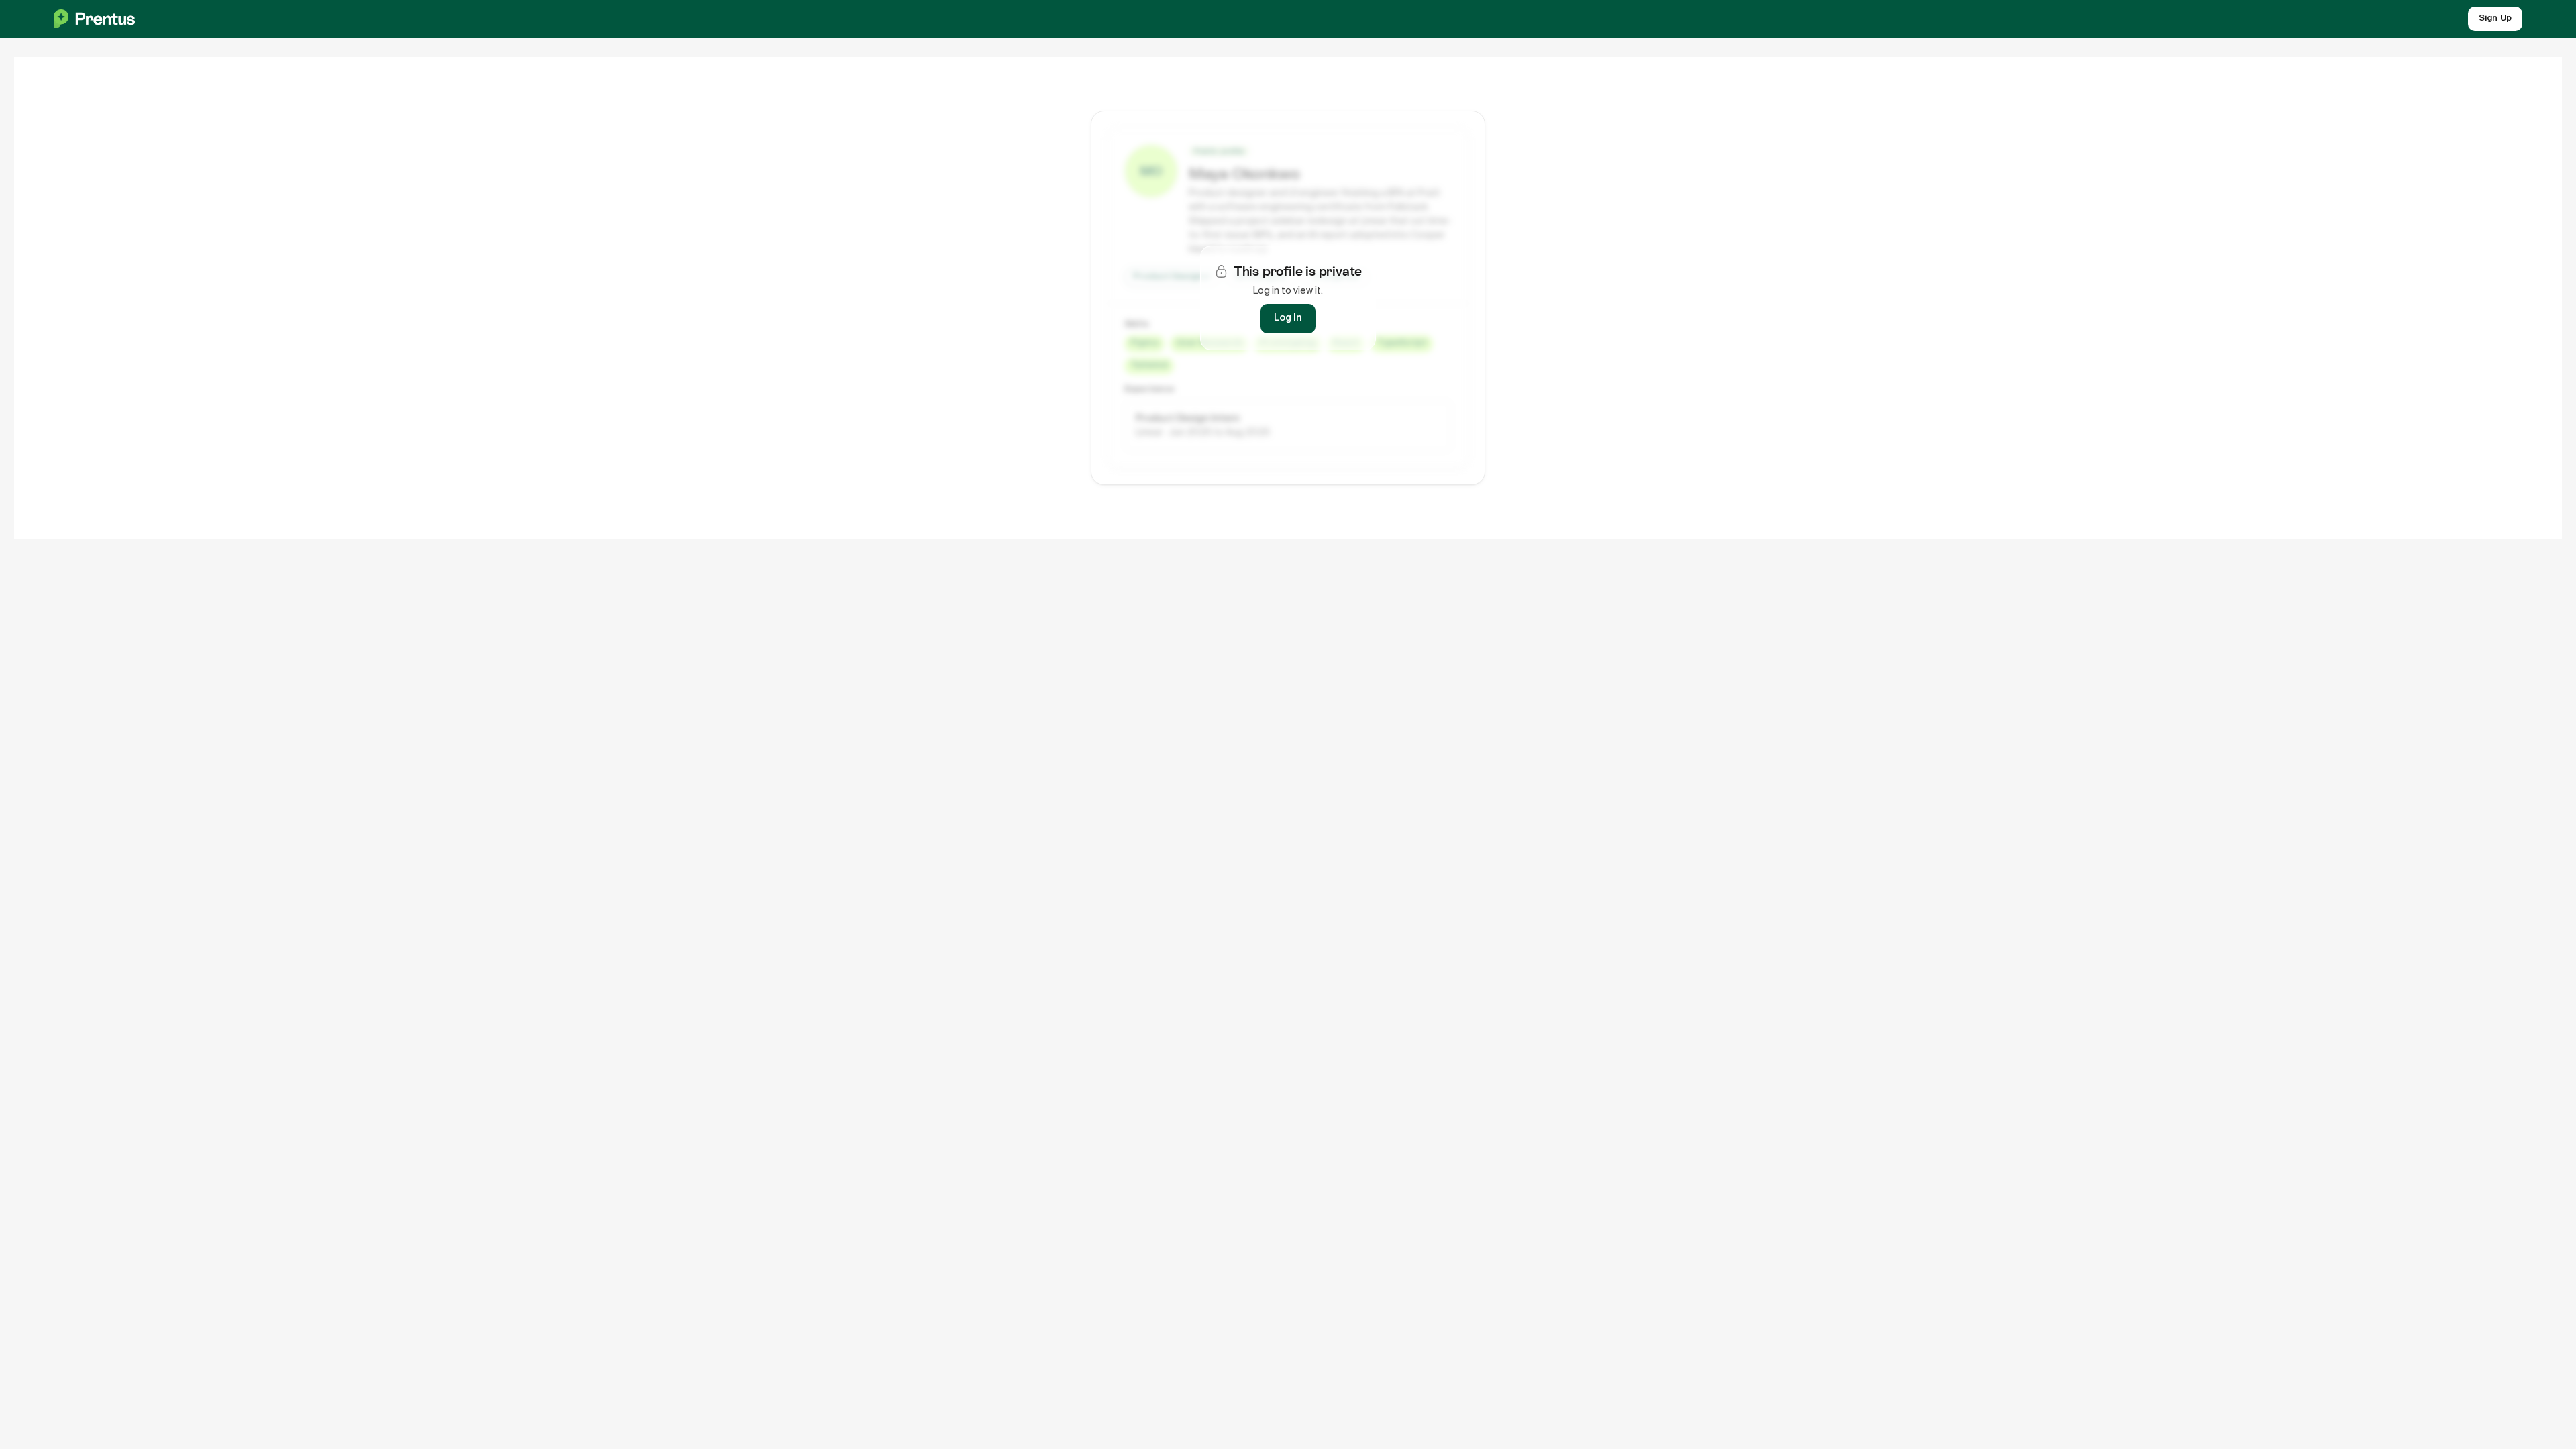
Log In (1288, 318)
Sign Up (2495, 18)
